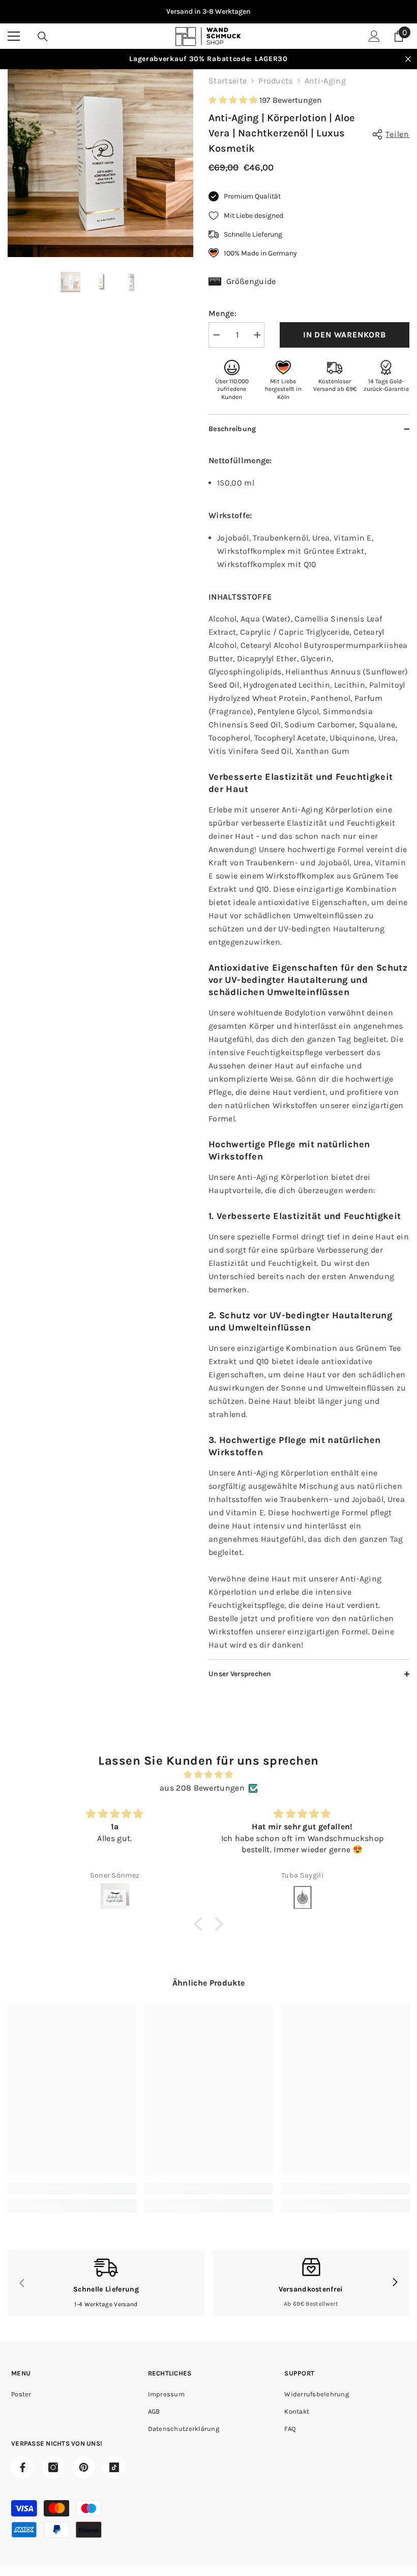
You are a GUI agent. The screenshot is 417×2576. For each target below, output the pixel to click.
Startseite (228, 81)
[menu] (14, 36)
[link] (72, 2189)
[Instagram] (53, 2467)
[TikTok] (114, 2467)
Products (276, 81)
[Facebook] (23, 2467)
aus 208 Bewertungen (202, 1788)
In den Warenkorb (345, 335)
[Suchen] (43, 37)
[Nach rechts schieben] (395, 2283)
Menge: (222, 313)
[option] (208, 12)
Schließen (408, 59)
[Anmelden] (374, 36)
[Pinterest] (84, 2467)
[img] (208, 1775)
